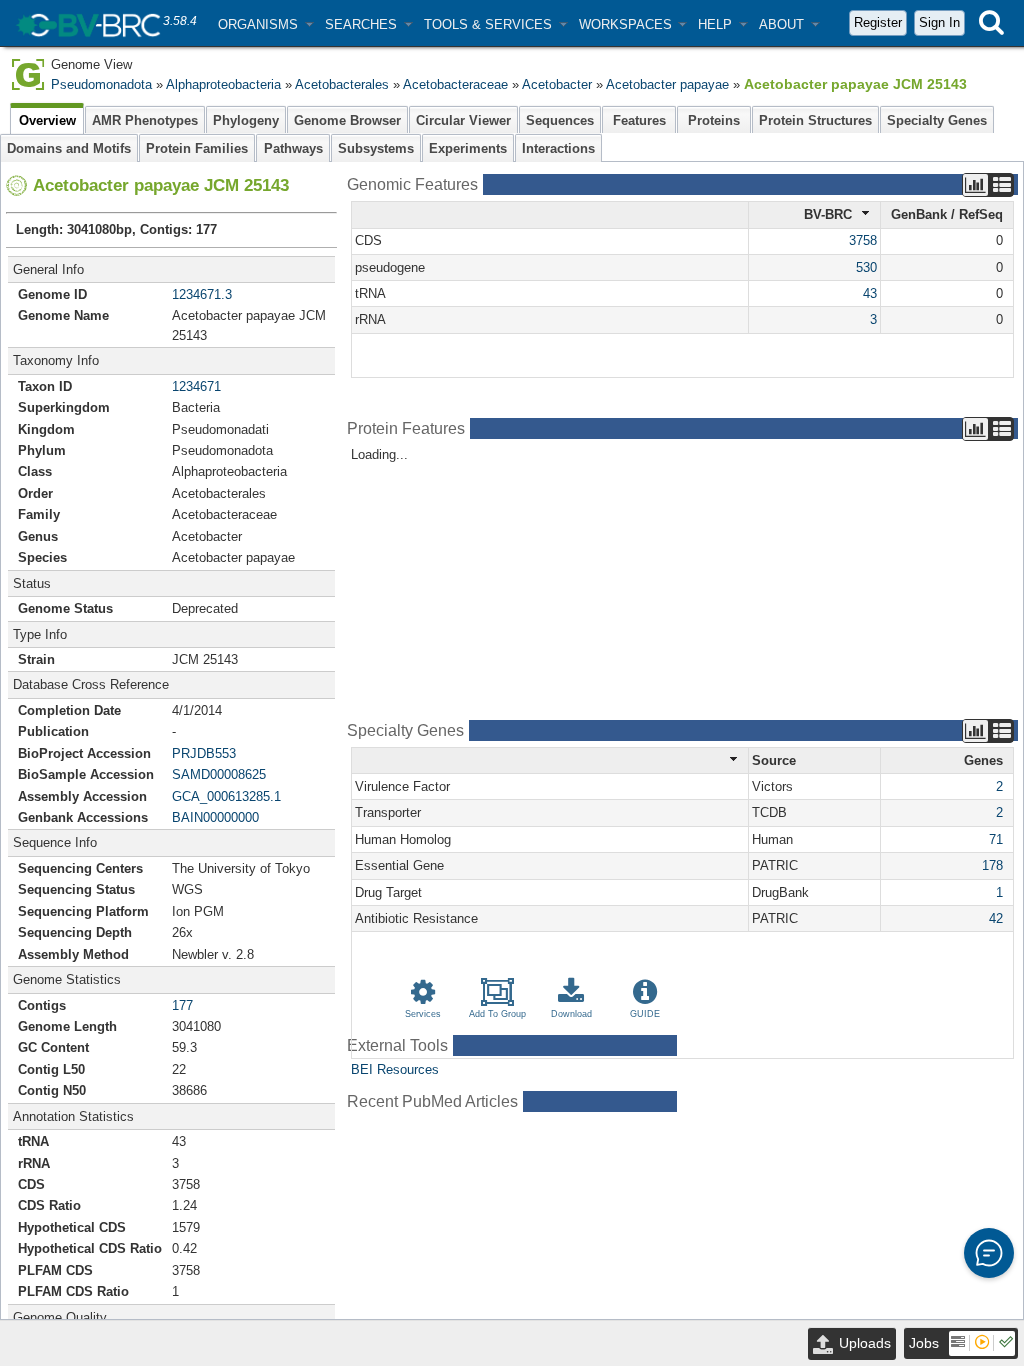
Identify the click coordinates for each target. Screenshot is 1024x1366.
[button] (265, 24)
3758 (863, 240)
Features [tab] (639, 120)
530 (866, 267)
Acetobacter (557, 84)
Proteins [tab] (714, 120)
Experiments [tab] (468, 148)
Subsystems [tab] (376, 148)
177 (182, 1005)
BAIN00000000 (215, 817)
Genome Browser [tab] (347, 120)
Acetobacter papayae (667, 84)
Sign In (939, 22)
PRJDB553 (204, 753)
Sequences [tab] (560, 120)
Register (878, 22)
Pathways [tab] (293, 148)
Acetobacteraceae (455, 84)
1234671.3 (202, 294)
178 (992, 865)
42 (996, 918)
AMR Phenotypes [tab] (145, 120)
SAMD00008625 (219, 774)
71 (996, 839)
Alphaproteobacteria (223, 84)
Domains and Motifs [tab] (69, 148)
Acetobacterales (342, 84)
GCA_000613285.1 (226, 796)
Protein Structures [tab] (815, 120)
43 (870, 293)
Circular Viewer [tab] (463, 120)
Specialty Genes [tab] (937, 120)
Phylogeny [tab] (246, 120)
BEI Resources (395, 1069)
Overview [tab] (47, 120)
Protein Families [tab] (197, 148)
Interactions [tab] (558, 148)
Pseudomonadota (101, 84)
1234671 (196, 386)
